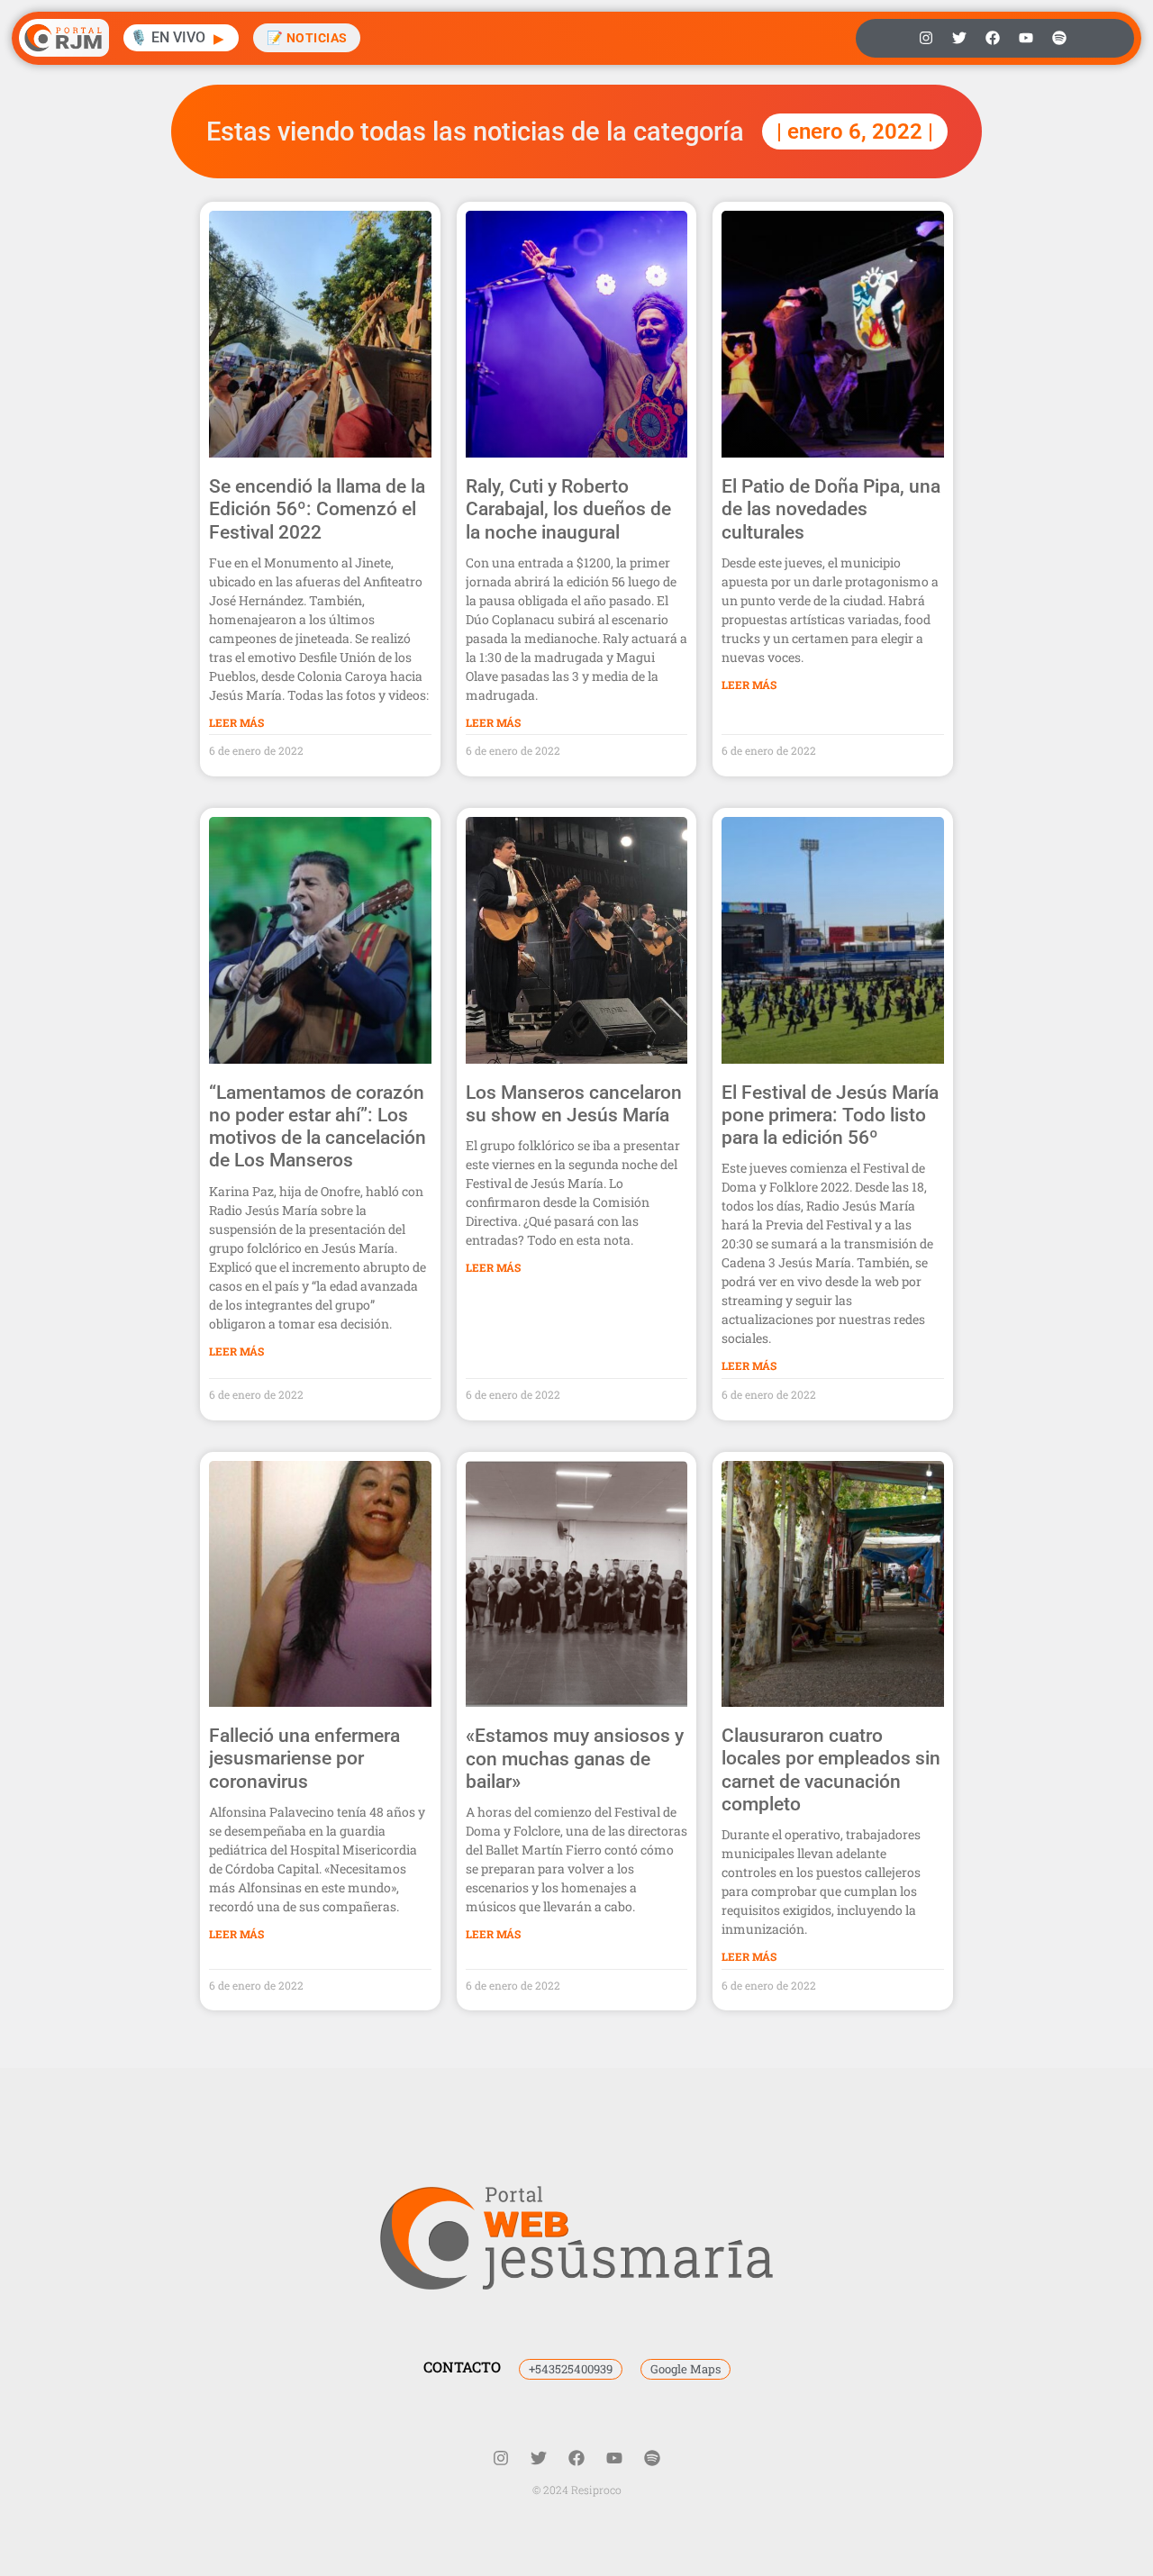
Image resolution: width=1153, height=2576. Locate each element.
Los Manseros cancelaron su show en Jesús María (574, 1104)
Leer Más (236, 722)
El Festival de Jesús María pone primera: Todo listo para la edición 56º (830, 1115)
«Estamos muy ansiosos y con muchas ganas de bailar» (575, 1758)
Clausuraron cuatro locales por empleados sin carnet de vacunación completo (831, 1770)
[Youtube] (1026, 38)
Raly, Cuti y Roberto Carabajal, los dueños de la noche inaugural (568, 509)
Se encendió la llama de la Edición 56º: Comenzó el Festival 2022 (317, 509)
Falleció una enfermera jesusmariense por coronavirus (304, 1758)
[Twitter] (959, 38)
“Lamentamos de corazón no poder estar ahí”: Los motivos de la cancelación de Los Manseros (318, 1127)
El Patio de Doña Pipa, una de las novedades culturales (831, 509)
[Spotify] (1059, 38)
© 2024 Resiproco (577, 2490)
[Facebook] (993, 38)
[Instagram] (926, 38)
